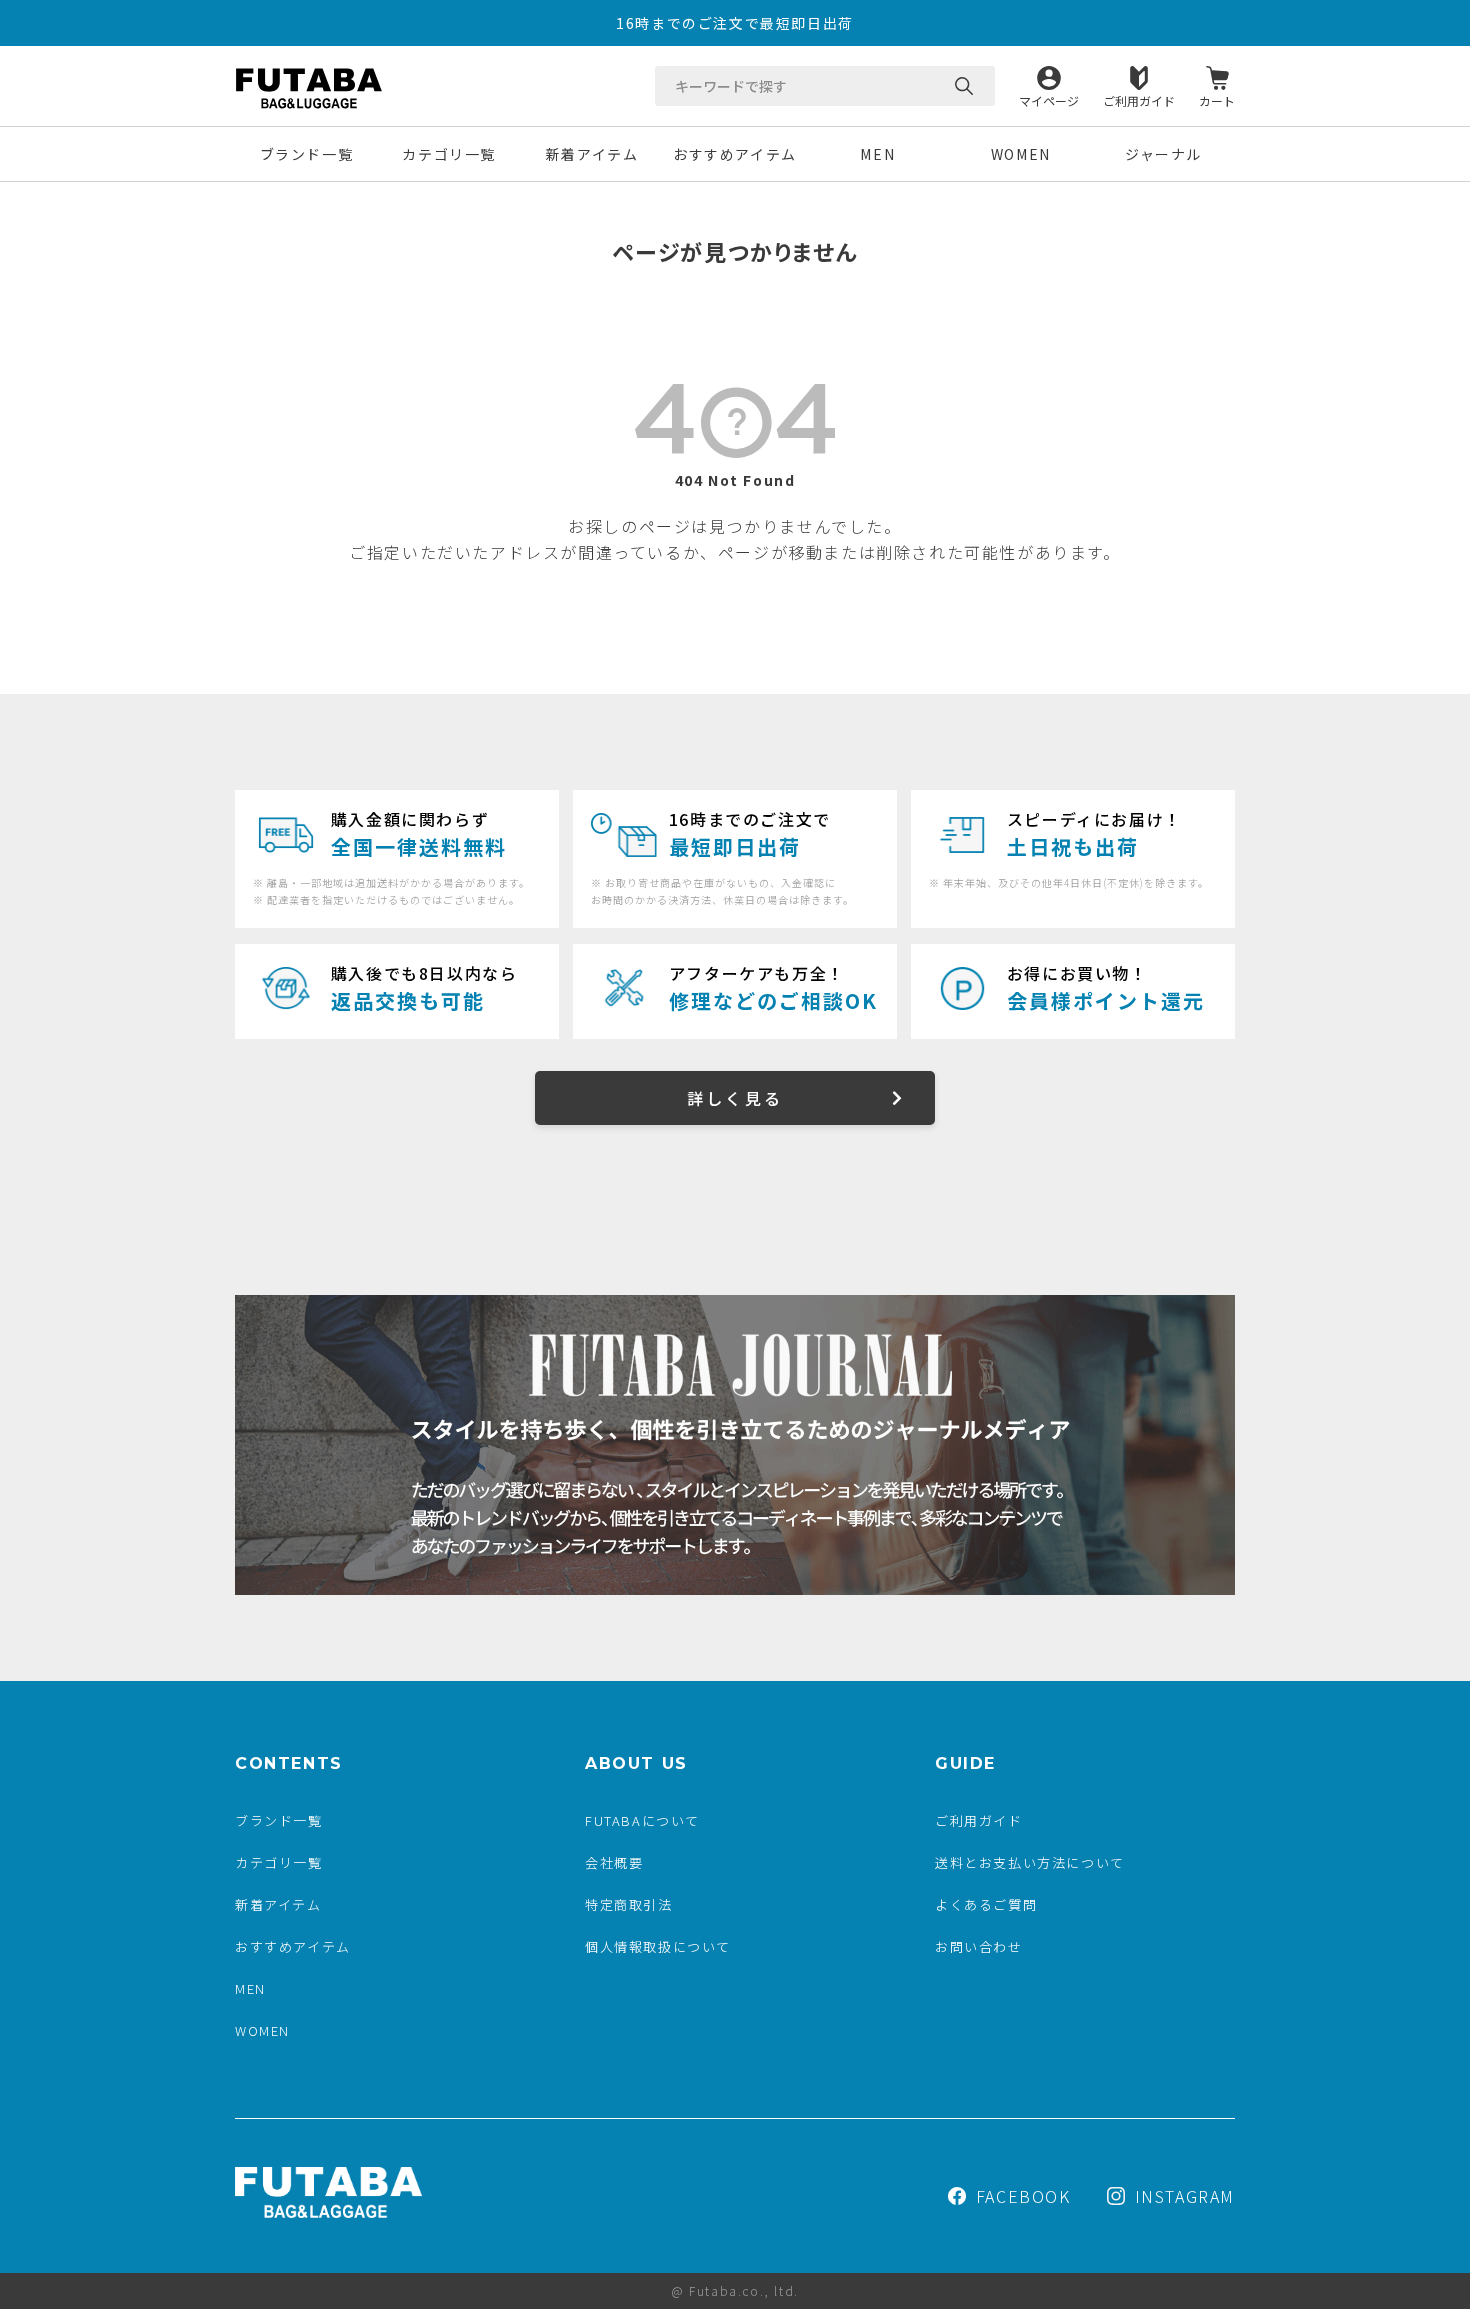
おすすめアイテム (735, 154)
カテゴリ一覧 (449, 154)
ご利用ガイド (1139, 99)
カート (1217, 99)
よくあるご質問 (986, 1904)
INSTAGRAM (1185, 2196)
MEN (877, 154)
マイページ (1049, 99)
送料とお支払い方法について (1030, 1862)
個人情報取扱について (658, 1946)
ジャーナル (1163, 154)
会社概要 (614, 1862)
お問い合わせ (979, 1946)
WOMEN (1021, 154)
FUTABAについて (642, 1820)
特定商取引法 (629, 1904)
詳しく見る (735, 1098)
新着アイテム (592, 154)
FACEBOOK (1023, 2196)
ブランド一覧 (307, 154)
